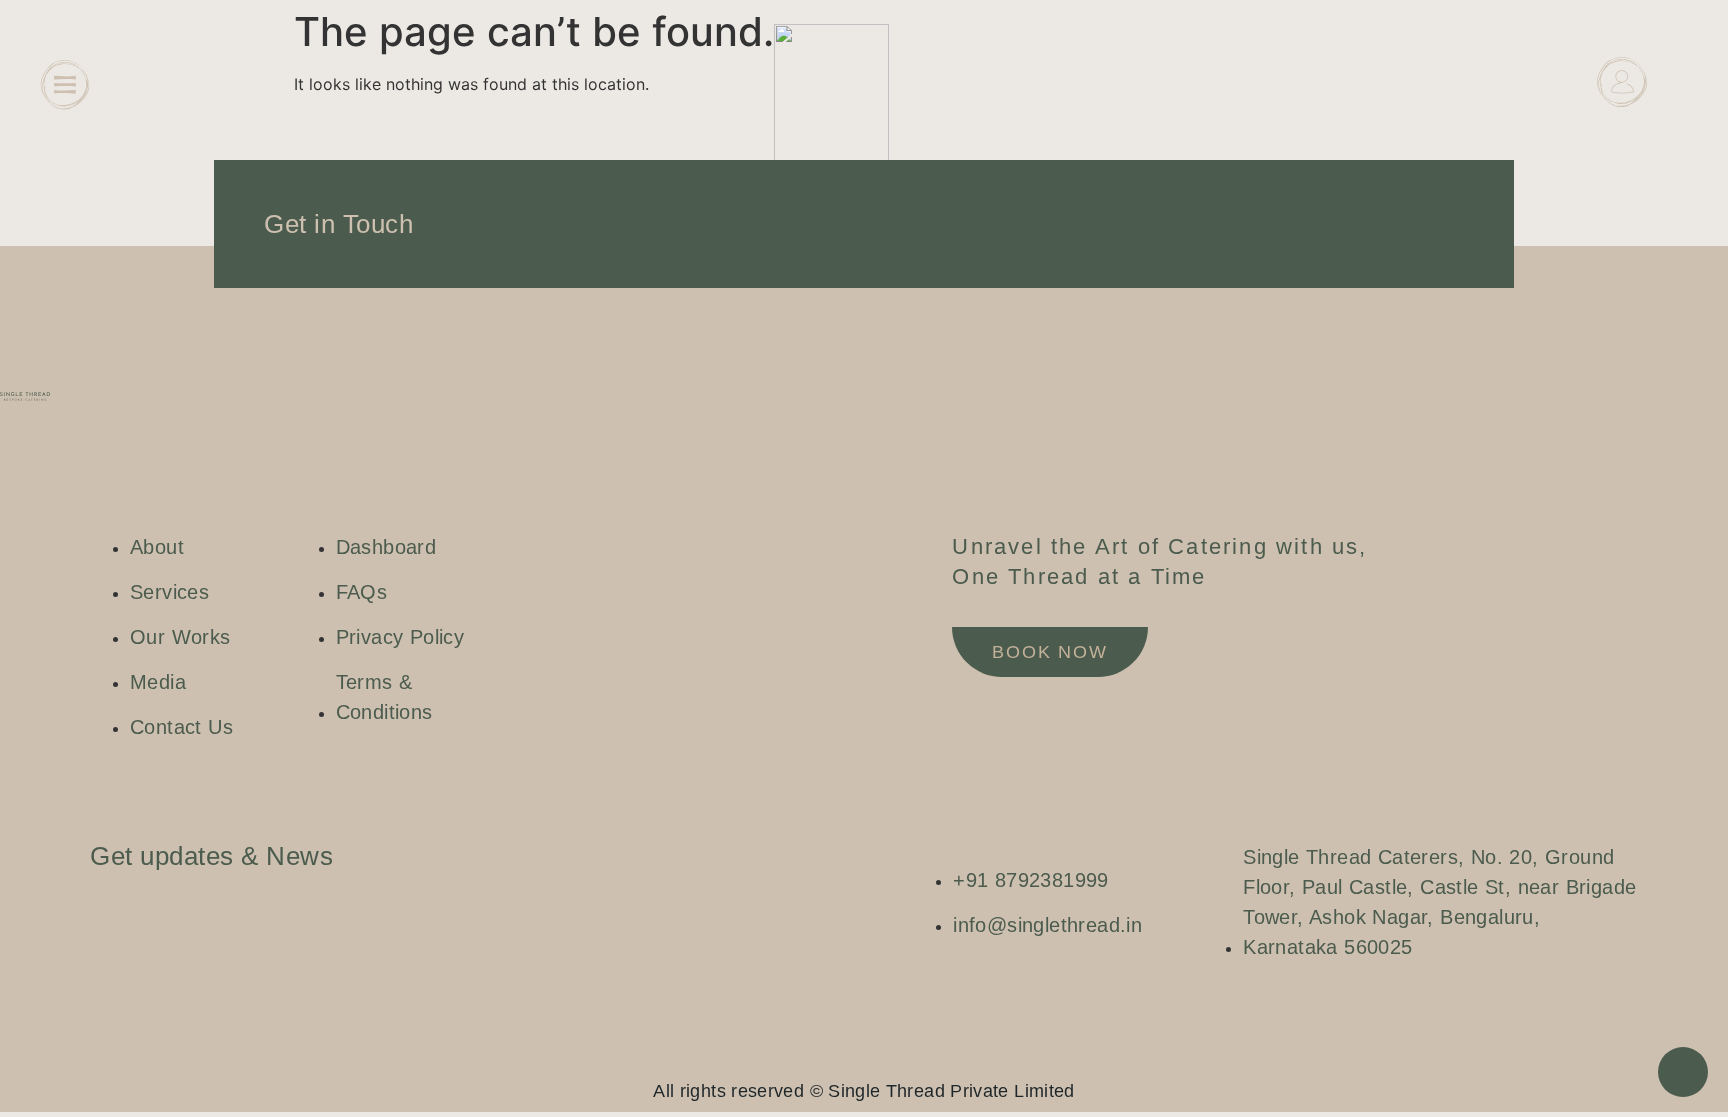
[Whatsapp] (884, 1057)
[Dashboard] (1622, 82)
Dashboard (1622, 131)
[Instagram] (824, 1057)
